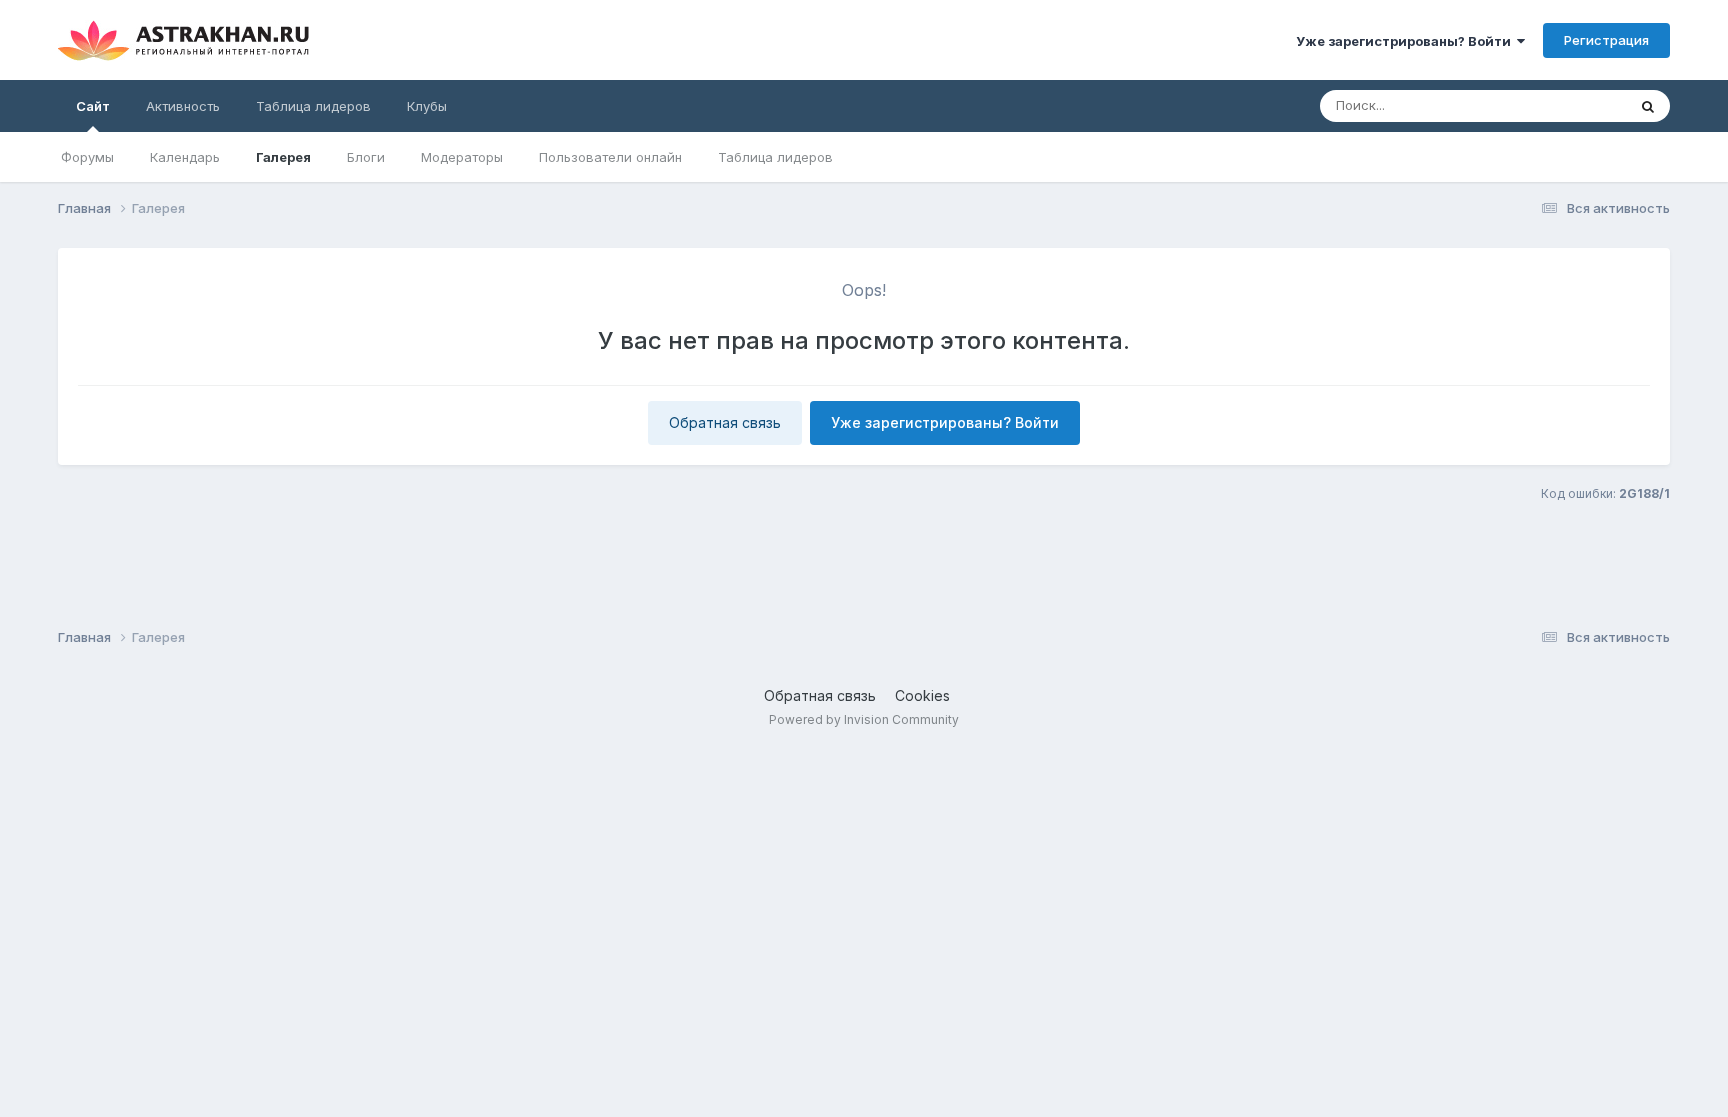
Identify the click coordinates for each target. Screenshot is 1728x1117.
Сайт (93, 106)
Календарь (185, 157)
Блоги (366, 157)
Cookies (922, 695)
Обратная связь (725, 422)
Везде (1580, 105)
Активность (183, 106)
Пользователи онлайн (610, 157)
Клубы (427, 106)
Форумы (87, 157)
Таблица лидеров (775, 157)
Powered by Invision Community (864, 719)
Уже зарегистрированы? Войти (1406, 41)
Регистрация (1606, 40)
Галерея (283, 157)
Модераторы (462, 157)
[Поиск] (1648, 106)
